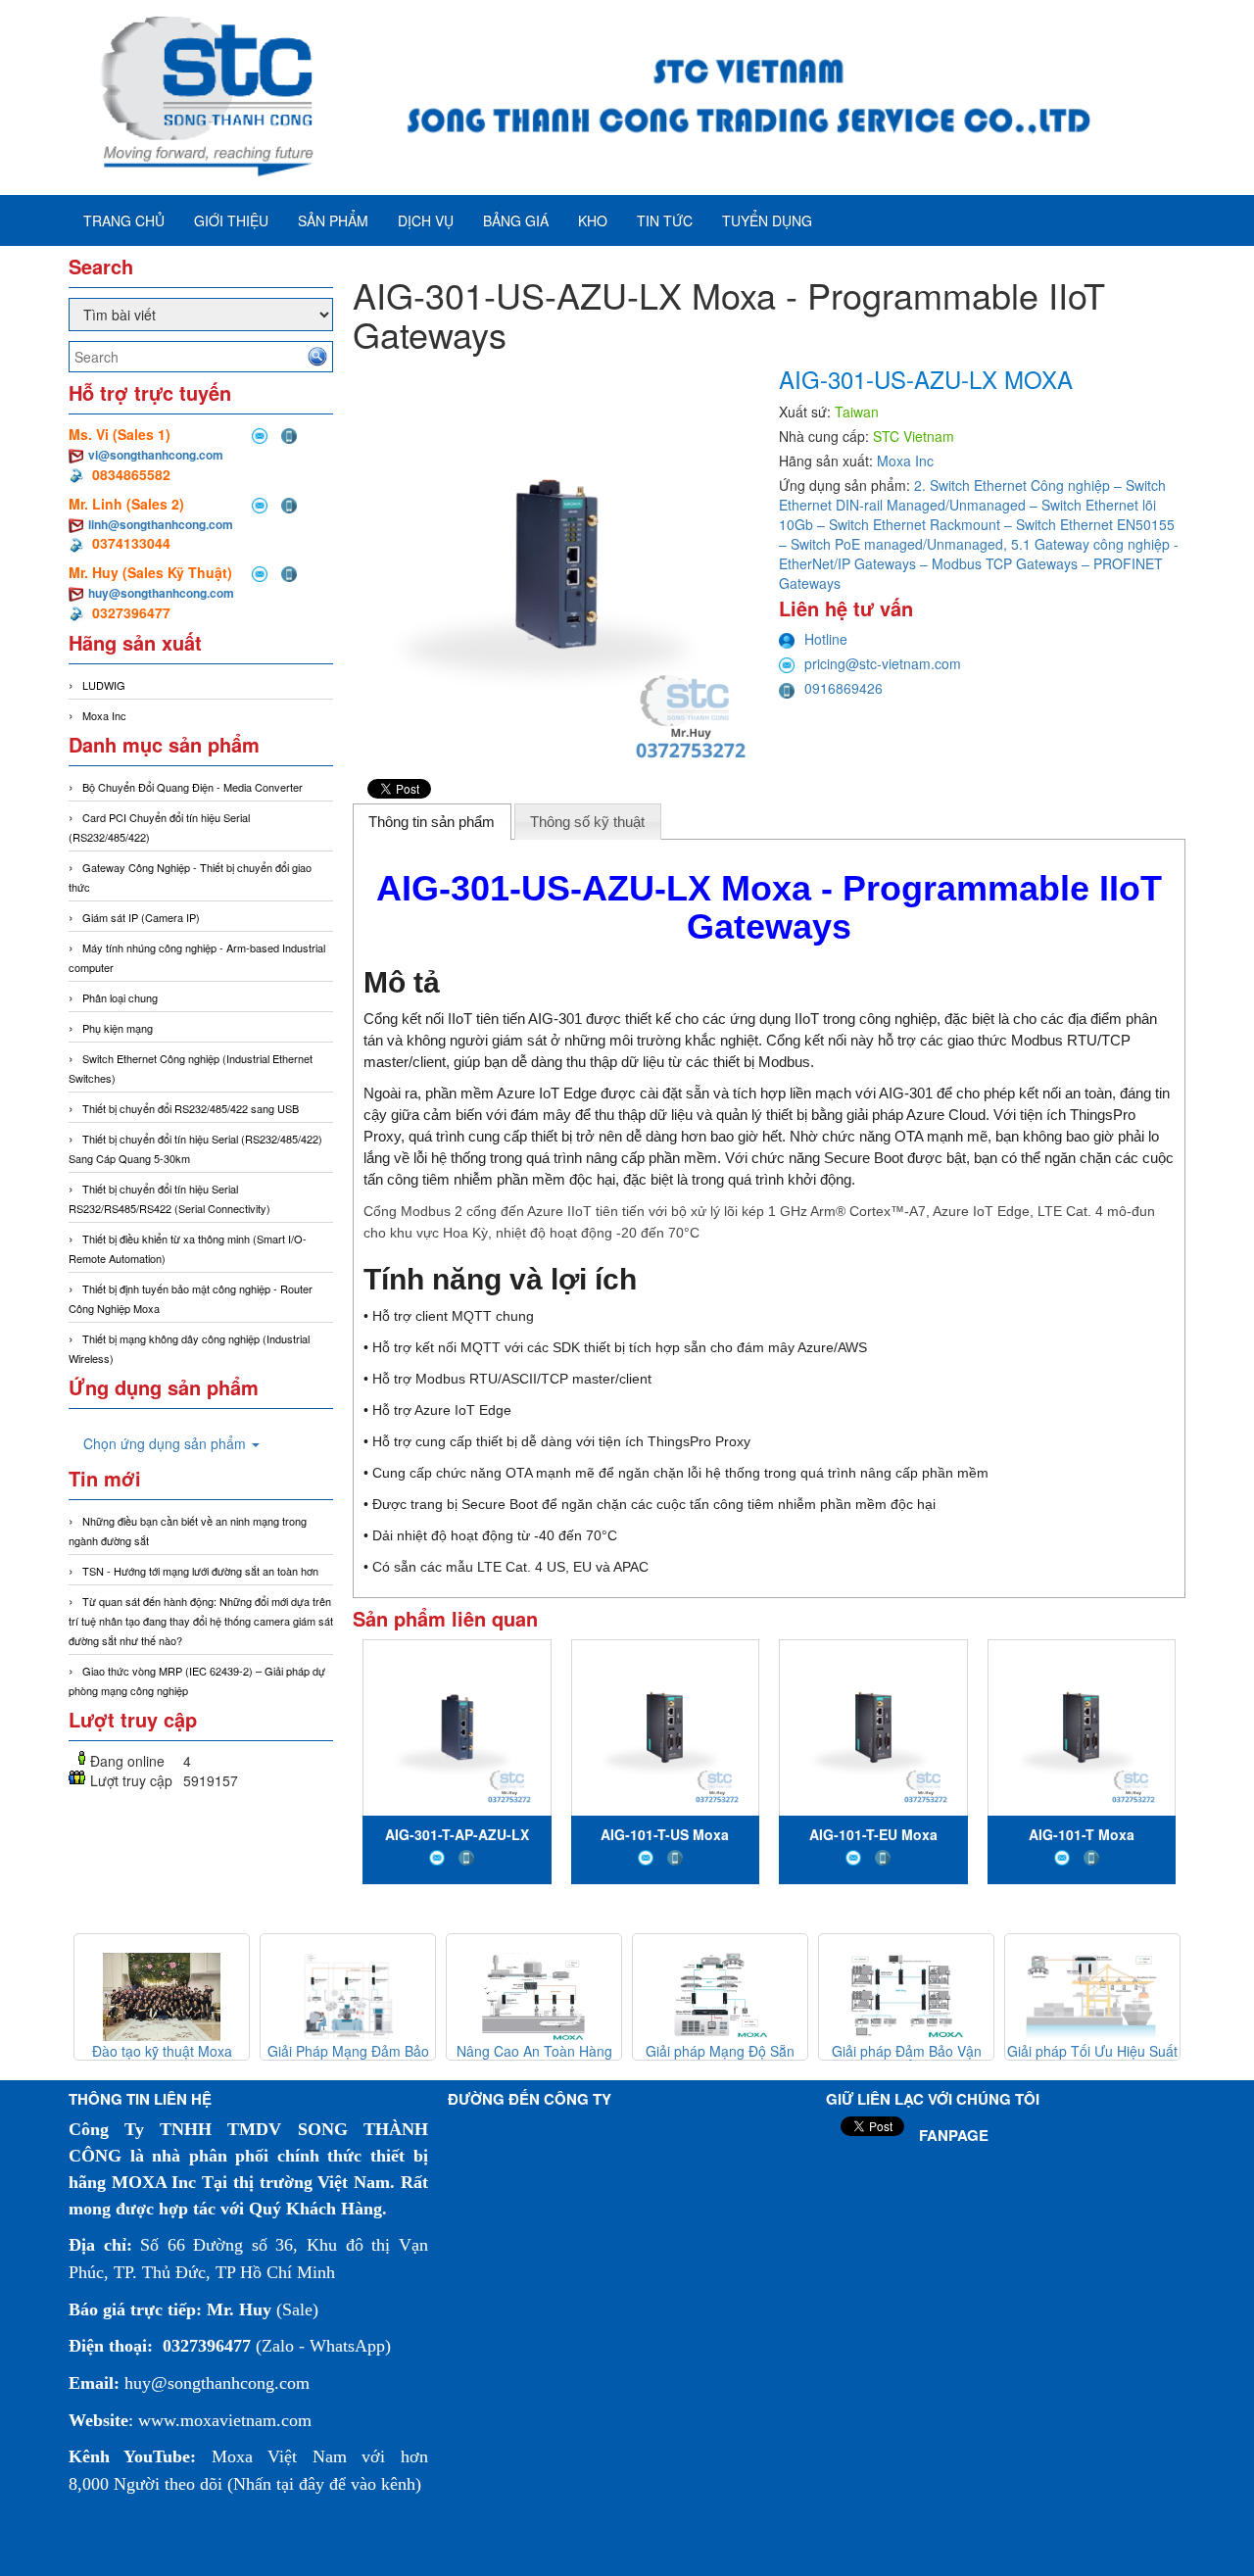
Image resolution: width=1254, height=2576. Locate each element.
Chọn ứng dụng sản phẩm (167, 1443)
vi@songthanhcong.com (156, 455)
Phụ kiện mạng (118, 1028)
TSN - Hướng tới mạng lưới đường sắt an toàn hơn (200, 1571)
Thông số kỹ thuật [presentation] (587, 822)
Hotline (826, 639)
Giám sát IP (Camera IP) (141, 917)
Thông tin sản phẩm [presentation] (432, 822)
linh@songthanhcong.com (161, 524)
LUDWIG (104, 685)
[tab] (432, 821)
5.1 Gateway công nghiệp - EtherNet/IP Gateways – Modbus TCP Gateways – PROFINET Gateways (979, 563)
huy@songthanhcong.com (161, 593)
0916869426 (844, 688)
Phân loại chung (120, 997)
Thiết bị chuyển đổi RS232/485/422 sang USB (191, 1108)
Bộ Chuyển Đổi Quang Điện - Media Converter (193, 787)
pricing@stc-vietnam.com (883, 663)
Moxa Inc (104, 715)
